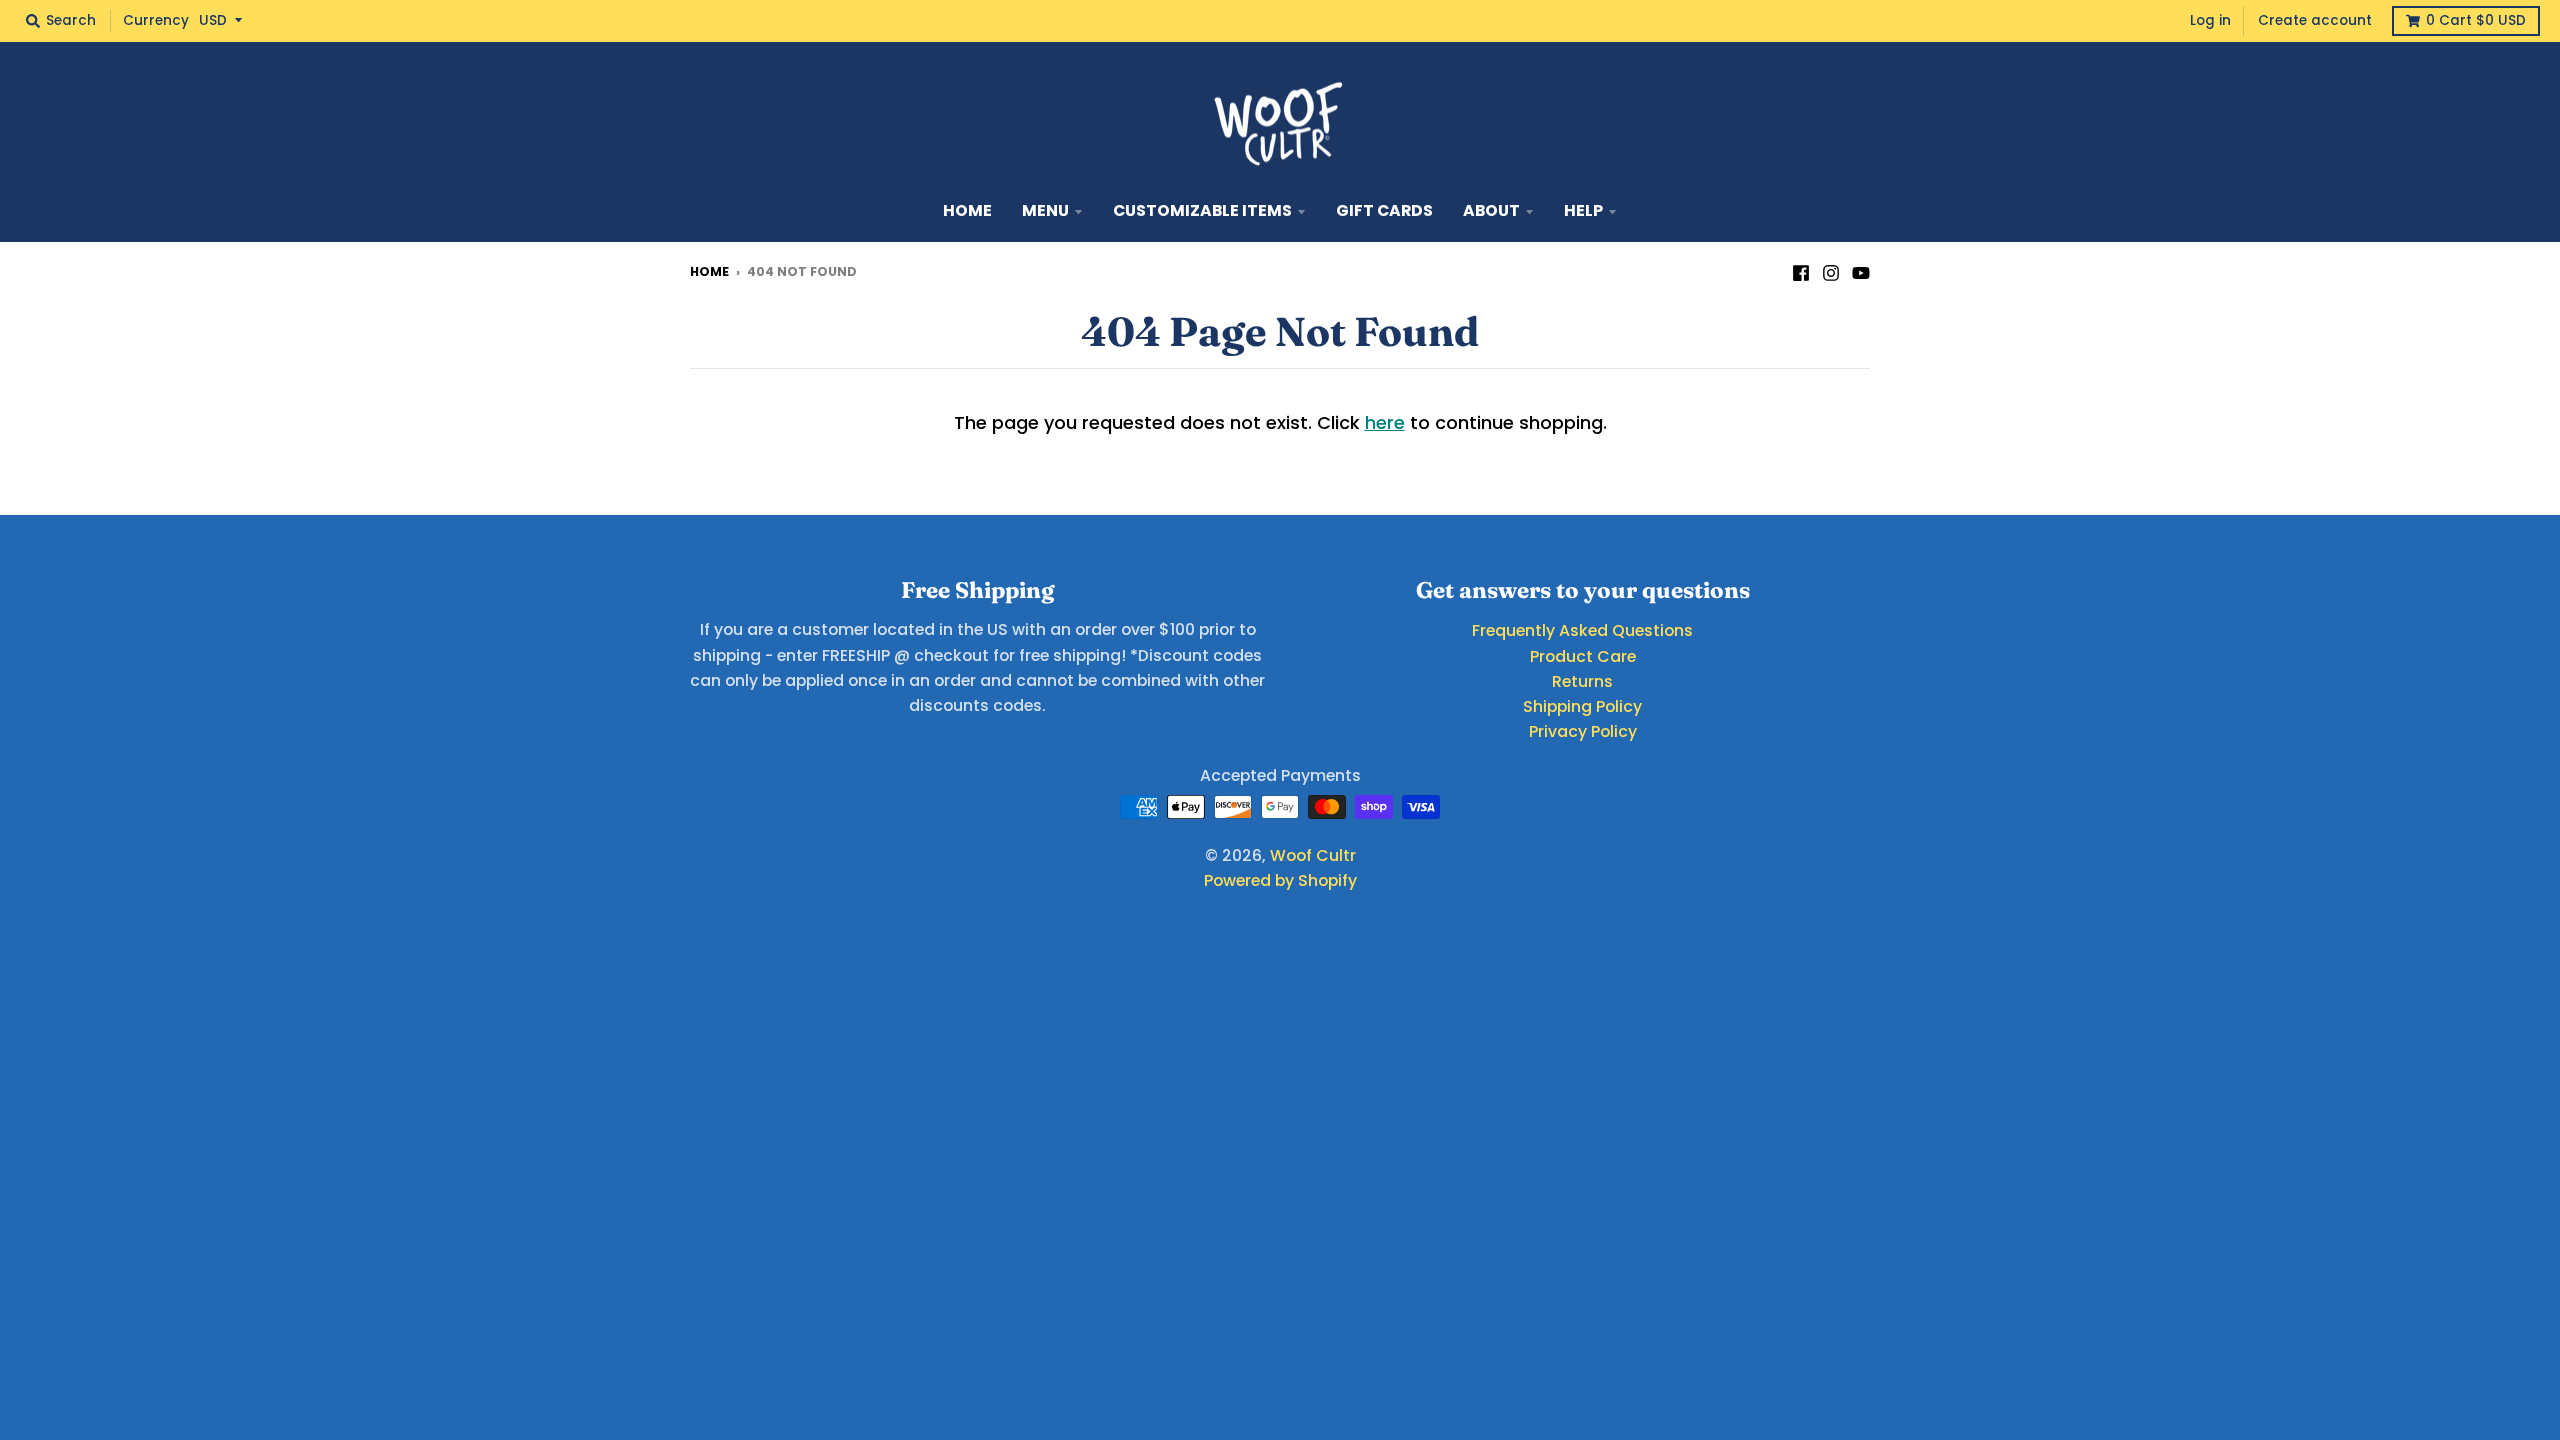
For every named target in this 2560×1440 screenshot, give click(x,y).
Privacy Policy (1583, 731)
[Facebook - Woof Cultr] (1801, 271)
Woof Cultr (1313, 855)
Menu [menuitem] (1045, 210)
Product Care (1583, 656)
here (1385, 422)
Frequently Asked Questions (1582, 630)
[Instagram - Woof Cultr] (1831, 271)
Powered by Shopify (1280, 880)
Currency (156, 20)
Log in (2210, 20)
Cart (2476, 20)
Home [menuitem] (967, 210)
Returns (1582, 681)
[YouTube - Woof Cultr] (1861, 271)
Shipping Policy (1582, 706)
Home (709, 271)
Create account (2315, 20)
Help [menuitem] (1583, 210)
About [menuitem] (1491, 210)
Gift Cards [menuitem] (1384, 210)
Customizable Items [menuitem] (1202, 210)
